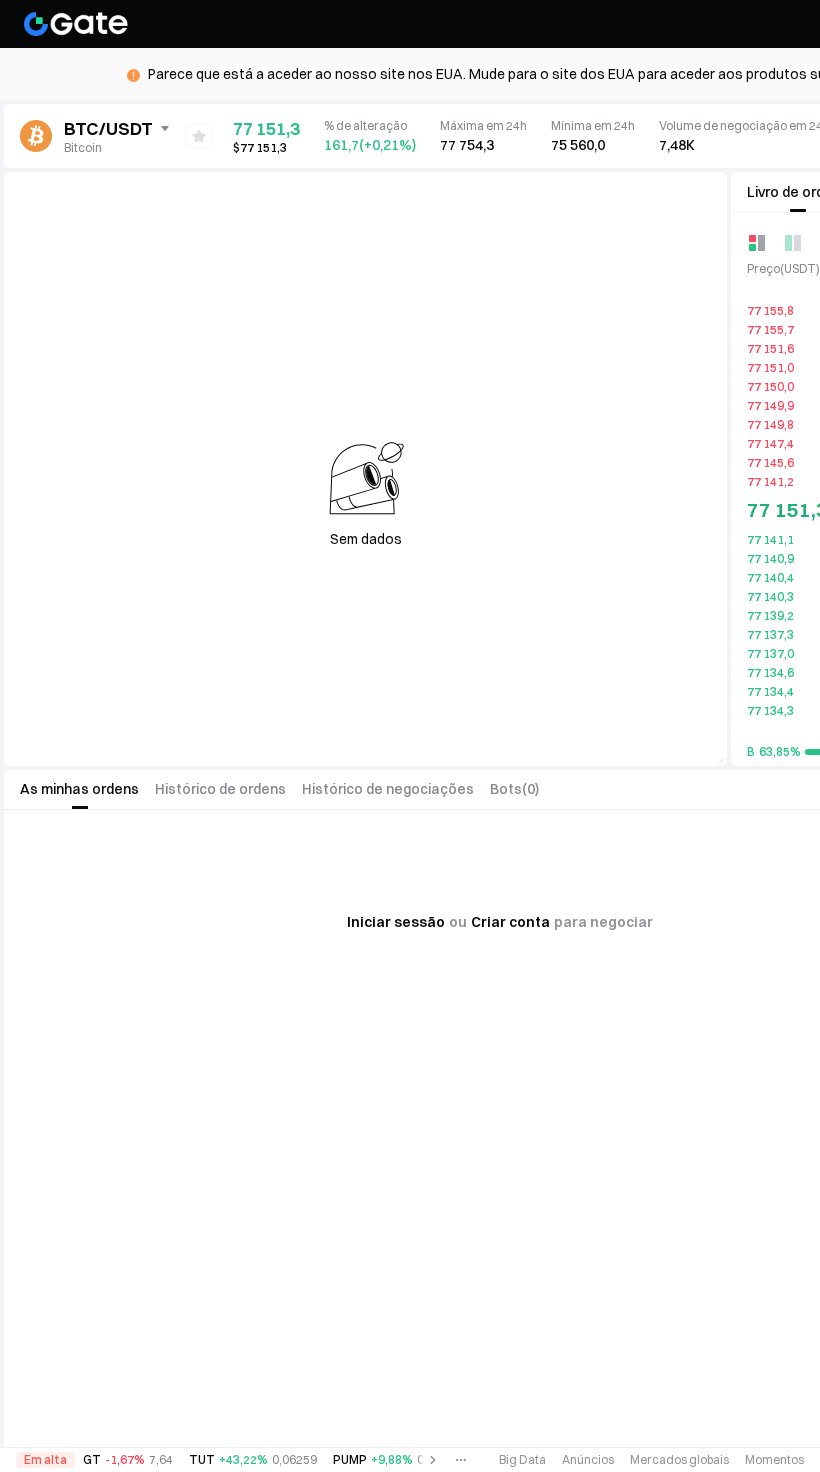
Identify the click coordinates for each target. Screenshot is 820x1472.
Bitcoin (83, 147)
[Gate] (76, 24)
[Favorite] (199, 136)
